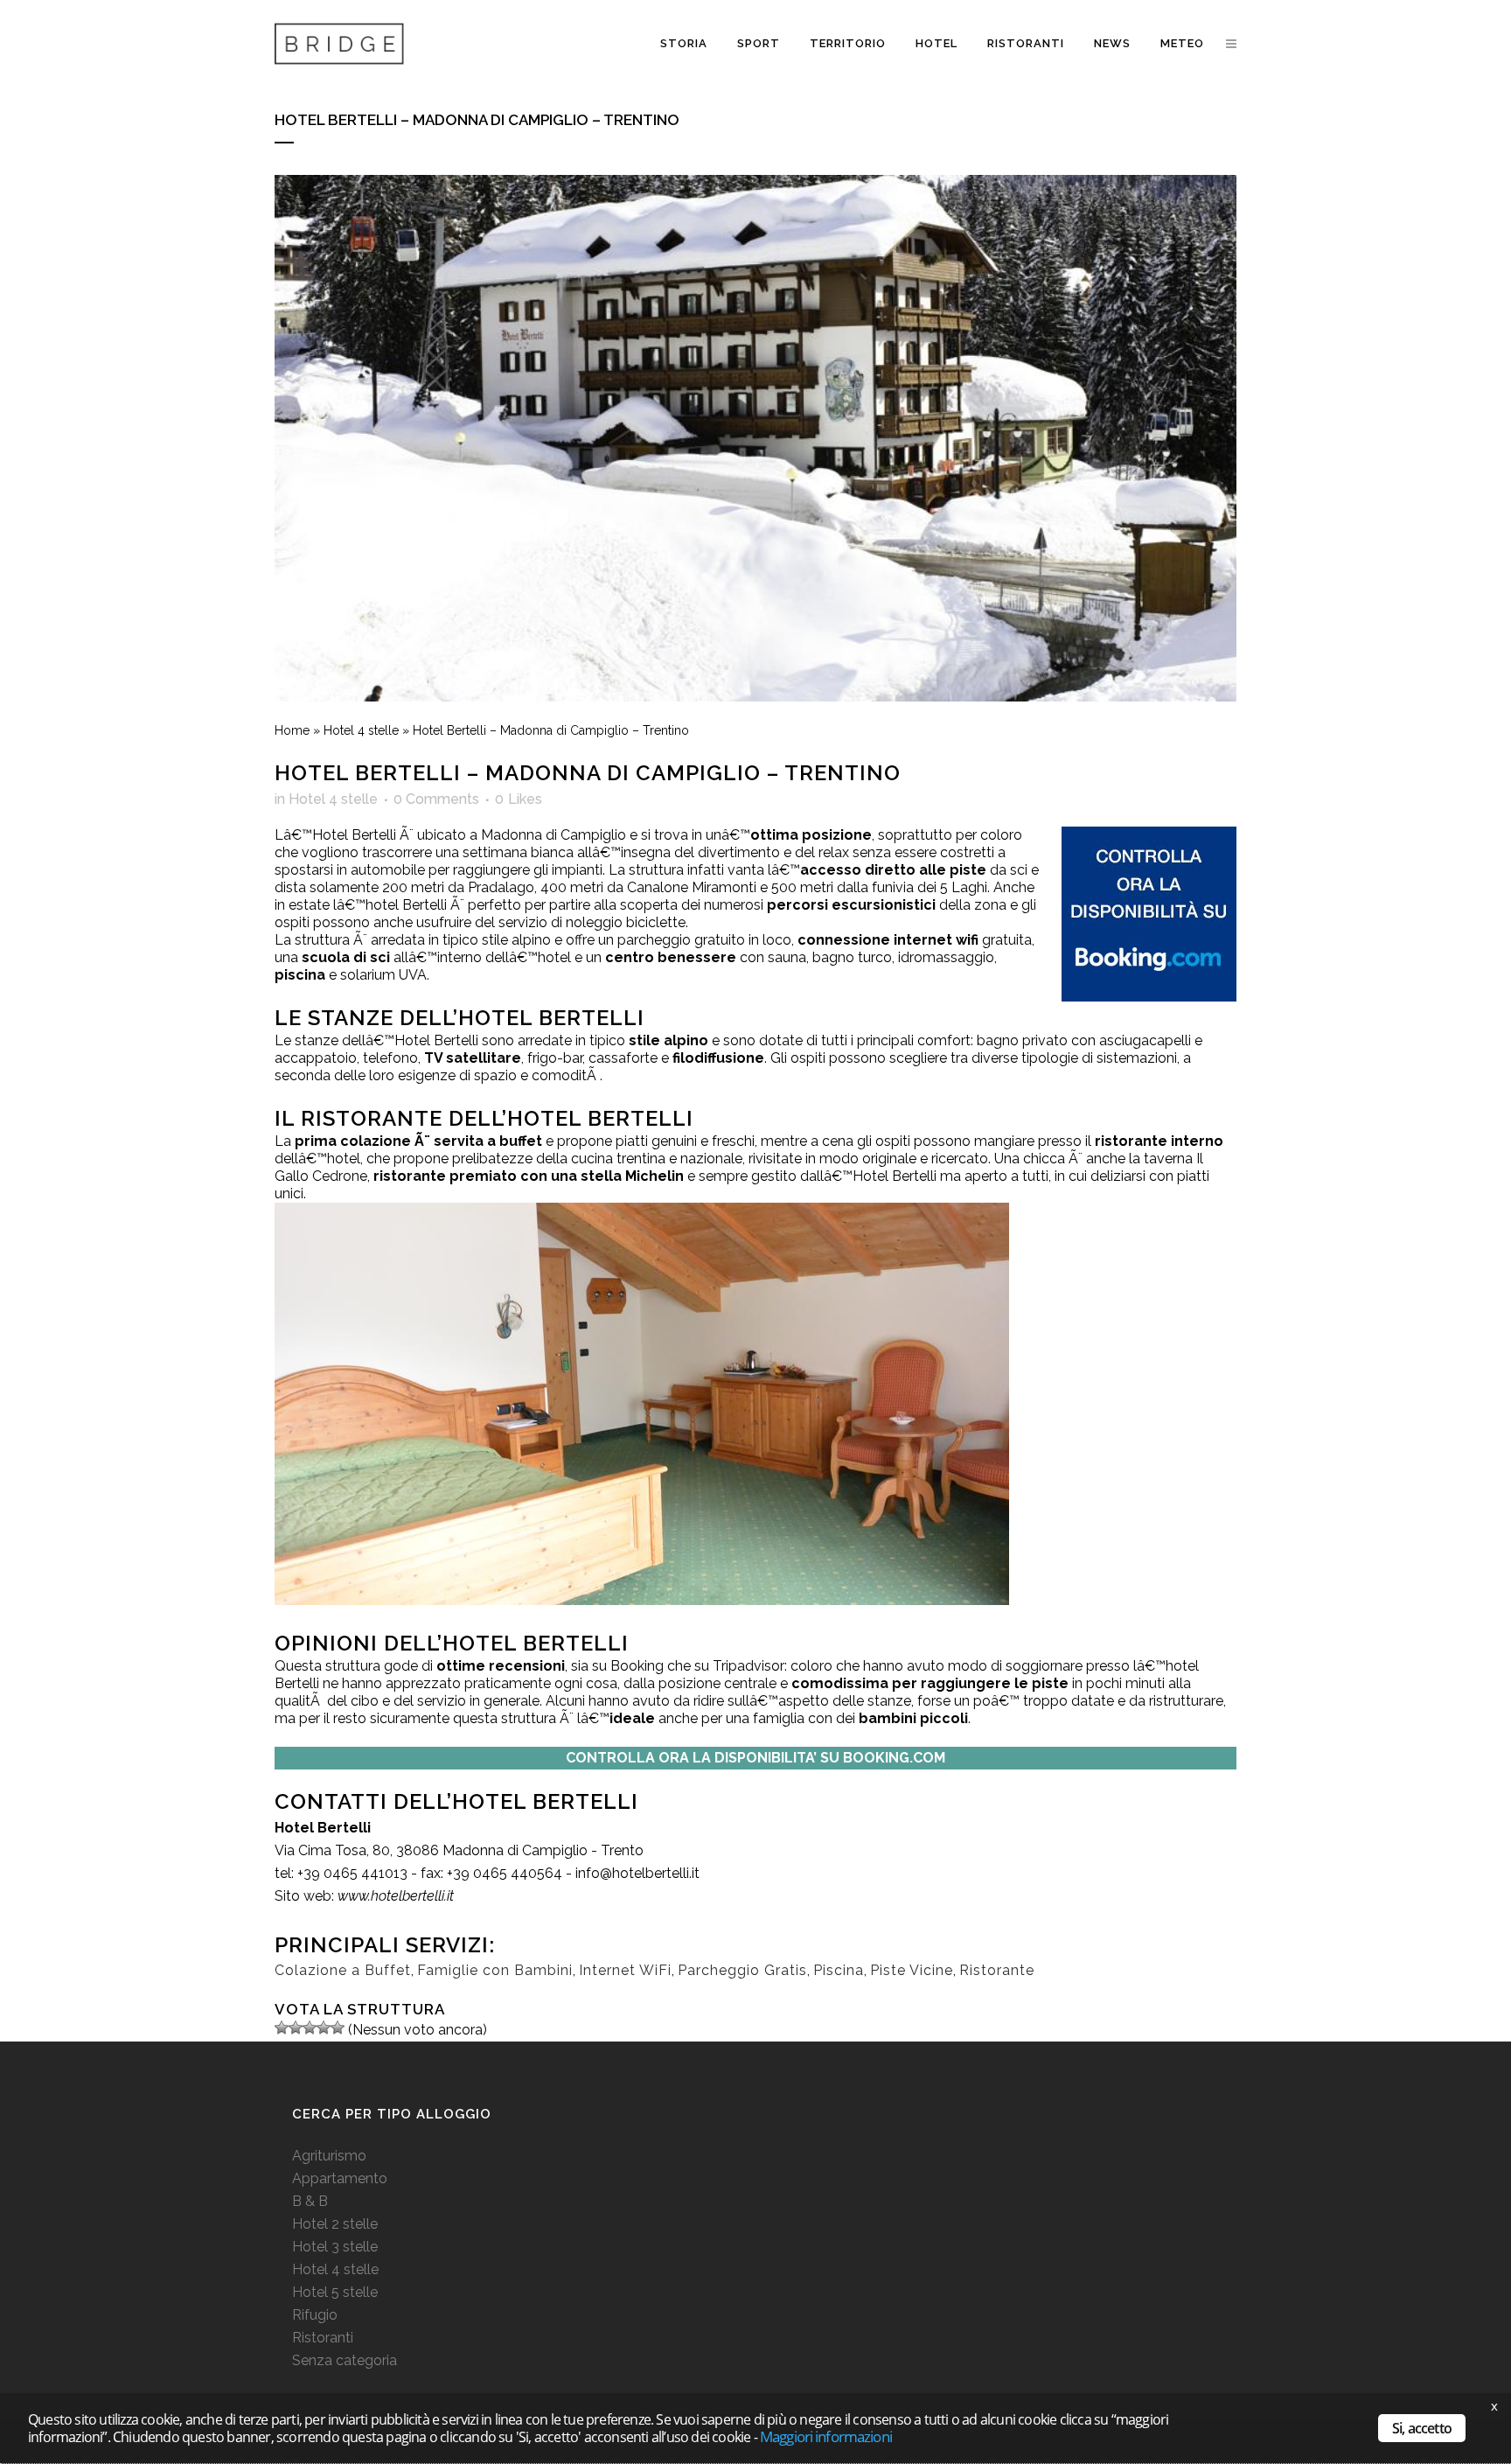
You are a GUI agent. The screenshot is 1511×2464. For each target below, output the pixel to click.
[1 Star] (282, 2028)
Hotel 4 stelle (361, 730)
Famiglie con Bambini (495, 1970)
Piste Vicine (912, 1970)
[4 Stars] (324, 2028)
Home (292, 730)
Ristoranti (323, 2338)
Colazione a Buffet (343, 1970)
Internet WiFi (625, 1970)
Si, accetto (1422, 2428)
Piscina (839, 1970)
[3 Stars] (310, 2028)
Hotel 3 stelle (335, 2247)
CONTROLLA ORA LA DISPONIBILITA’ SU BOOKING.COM (755, 1758)
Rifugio (315, 2315)
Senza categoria (345, 2360)
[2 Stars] (296, 2028)
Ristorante (997, 1970)
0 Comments (436, 799)
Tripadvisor (749, 1666)
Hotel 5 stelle (335, 2292)
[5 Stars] (338, 2028)
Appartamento (340, 2178)
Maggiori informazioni (826, 2436)
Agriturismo (329, 2156)
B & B (310, 2201)
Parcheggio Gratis (742, 1970)
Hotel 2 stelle (335, 2224)
